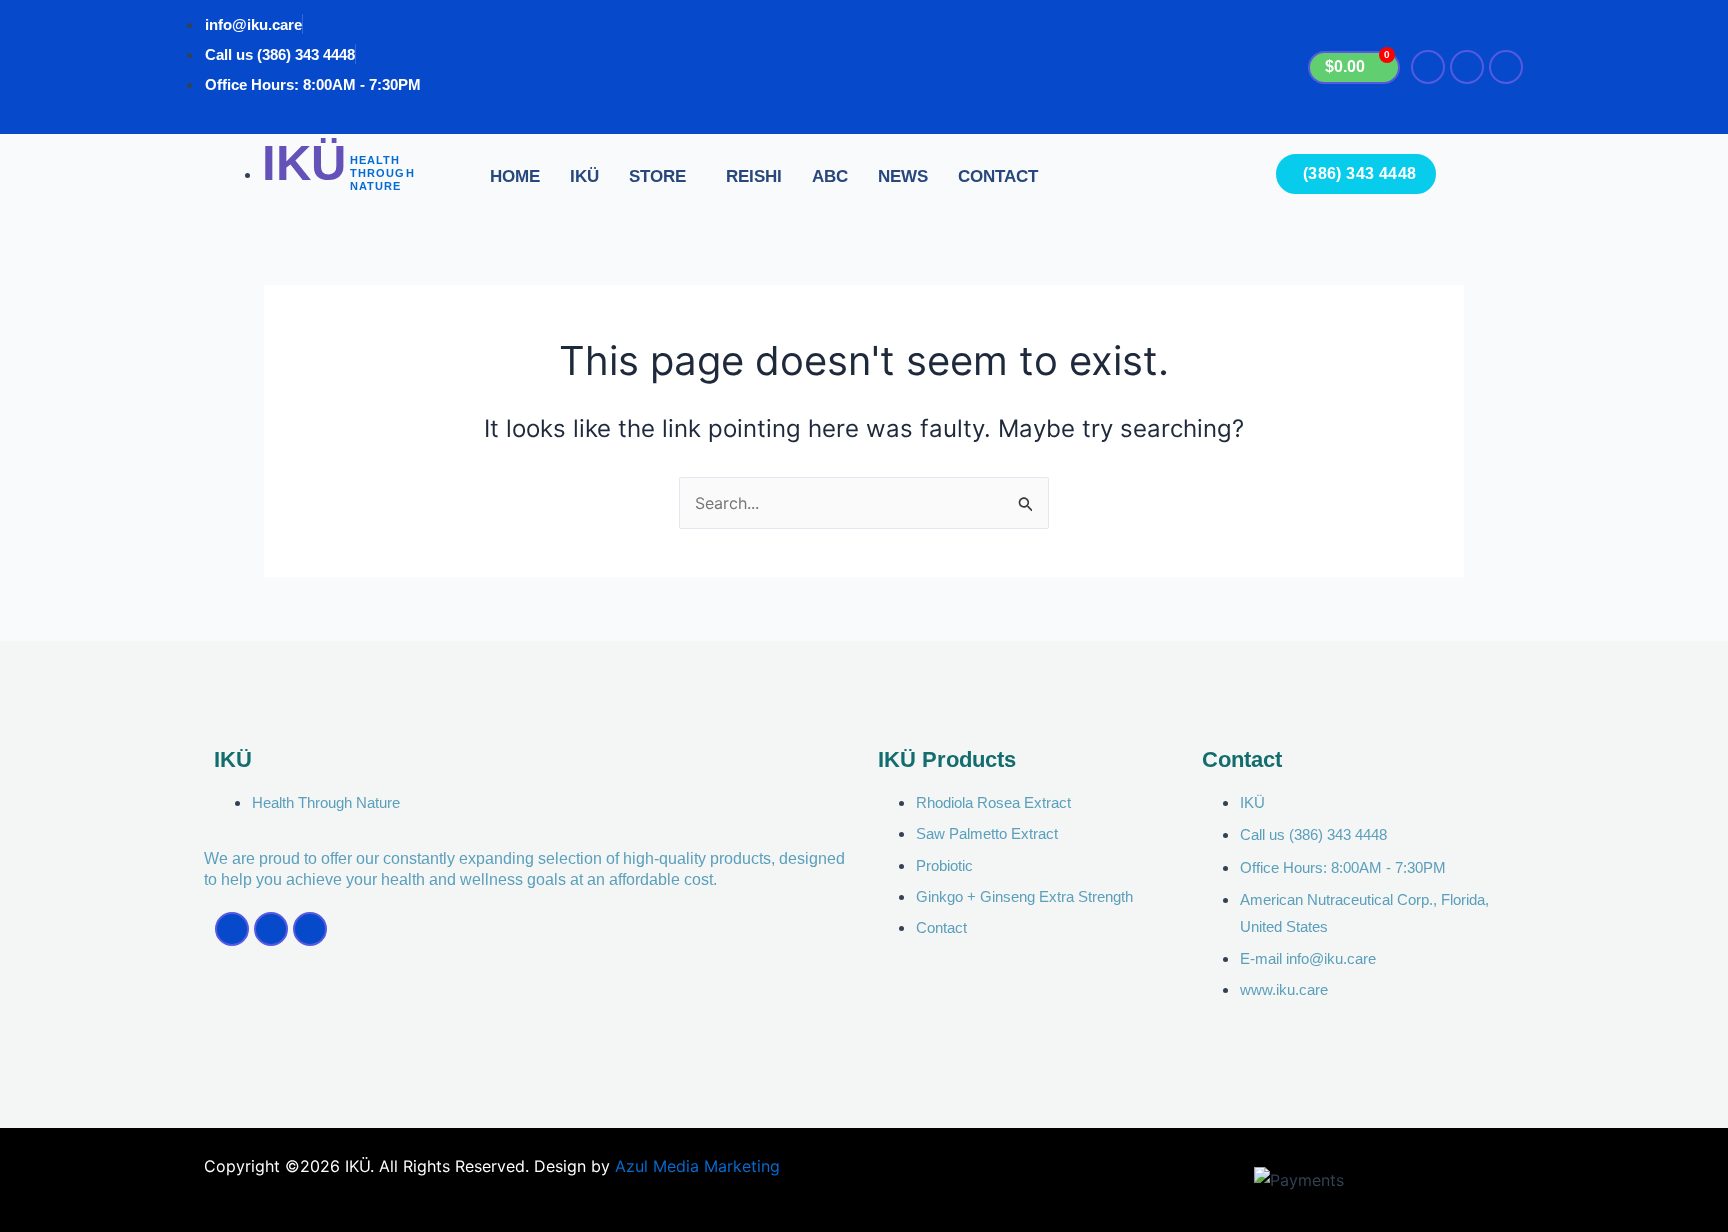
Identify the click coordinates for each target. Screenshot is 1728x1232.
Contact (998, 176)
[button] (662, 177)
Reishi (754, 176)
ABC (830, 176)
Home (515, 176)
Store (657, 176)
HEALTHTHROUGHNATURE (382, 173)
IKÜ (584, 176)
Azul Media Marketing (697, 1166)
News (903, 176)
